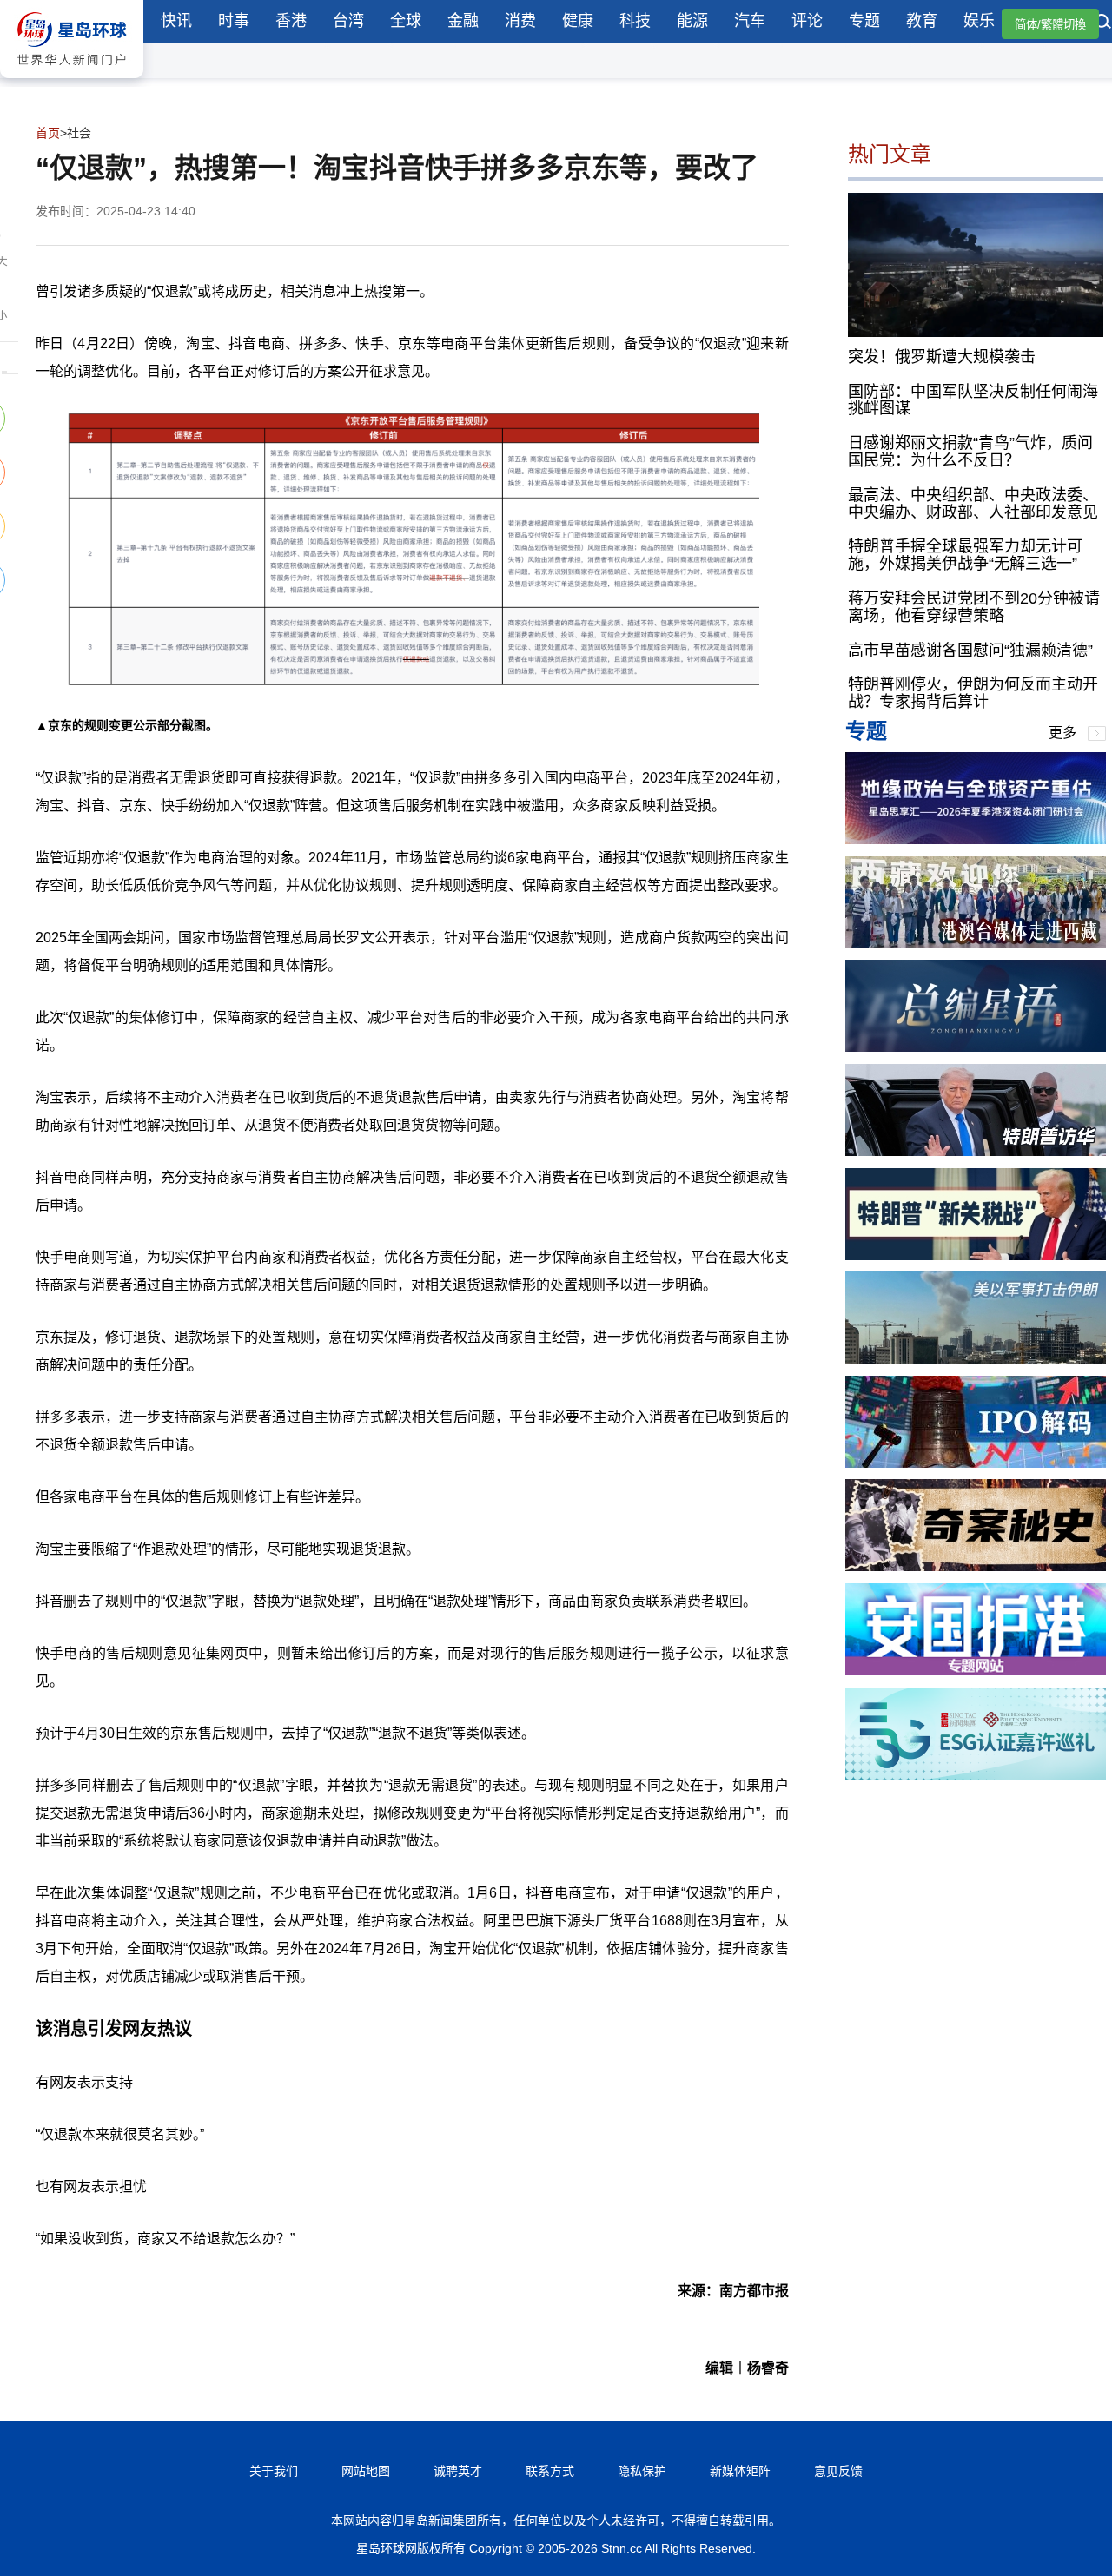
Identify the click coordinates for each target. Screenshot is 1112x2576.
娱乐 (979, 21)
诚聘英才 (458, 2471)
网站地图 (366, 2471)
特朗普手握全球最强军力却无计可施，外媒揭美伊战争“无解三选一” (965, 555)
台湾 (348, 21)
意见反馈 (838, 2471)
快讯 (176, 21)
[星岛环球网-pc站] (72, 82)
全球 (406, 21)
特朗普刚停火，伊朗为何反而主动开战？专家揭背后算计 (973, 693)
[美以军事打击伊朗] (976, 1359)
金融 (463, 21)
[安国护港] (976, 1671)
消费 (520, 21)
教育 (922, 21)
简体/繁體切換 (1050, 25)
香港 (291, 21)
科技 (635, 21)
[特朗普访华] (976, 1151)
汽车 (750, 21)
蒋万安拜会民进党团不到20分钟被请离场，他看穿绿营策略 (974, 607)
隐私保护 (642, 2471)
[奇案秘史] (976, 1566)
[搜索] (1103, 23)
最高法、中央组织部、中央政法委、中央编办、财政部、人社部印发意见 (973, 503)
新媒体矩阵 (740, 2471)
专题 (864, 21)
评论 (807, 21)
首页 (48, 133)
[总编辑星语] (976, 1047)
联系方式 (550, 2471)
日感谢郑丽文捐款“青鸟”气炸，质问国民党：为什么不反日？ (970, 452)
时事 (234, 21)
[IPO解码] (976, 1463)
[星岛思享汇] (976, 839)
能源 (692, 21)
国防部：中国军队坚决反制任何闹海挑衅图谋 (973, 400)
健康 (578, 21)
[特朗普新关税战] (976, 1255)
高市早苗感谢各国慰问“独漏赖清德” (970, 650)
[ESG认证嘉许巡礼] (976, 1775)
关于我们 (274, 2471)
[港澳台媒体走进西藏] (976, 944)
